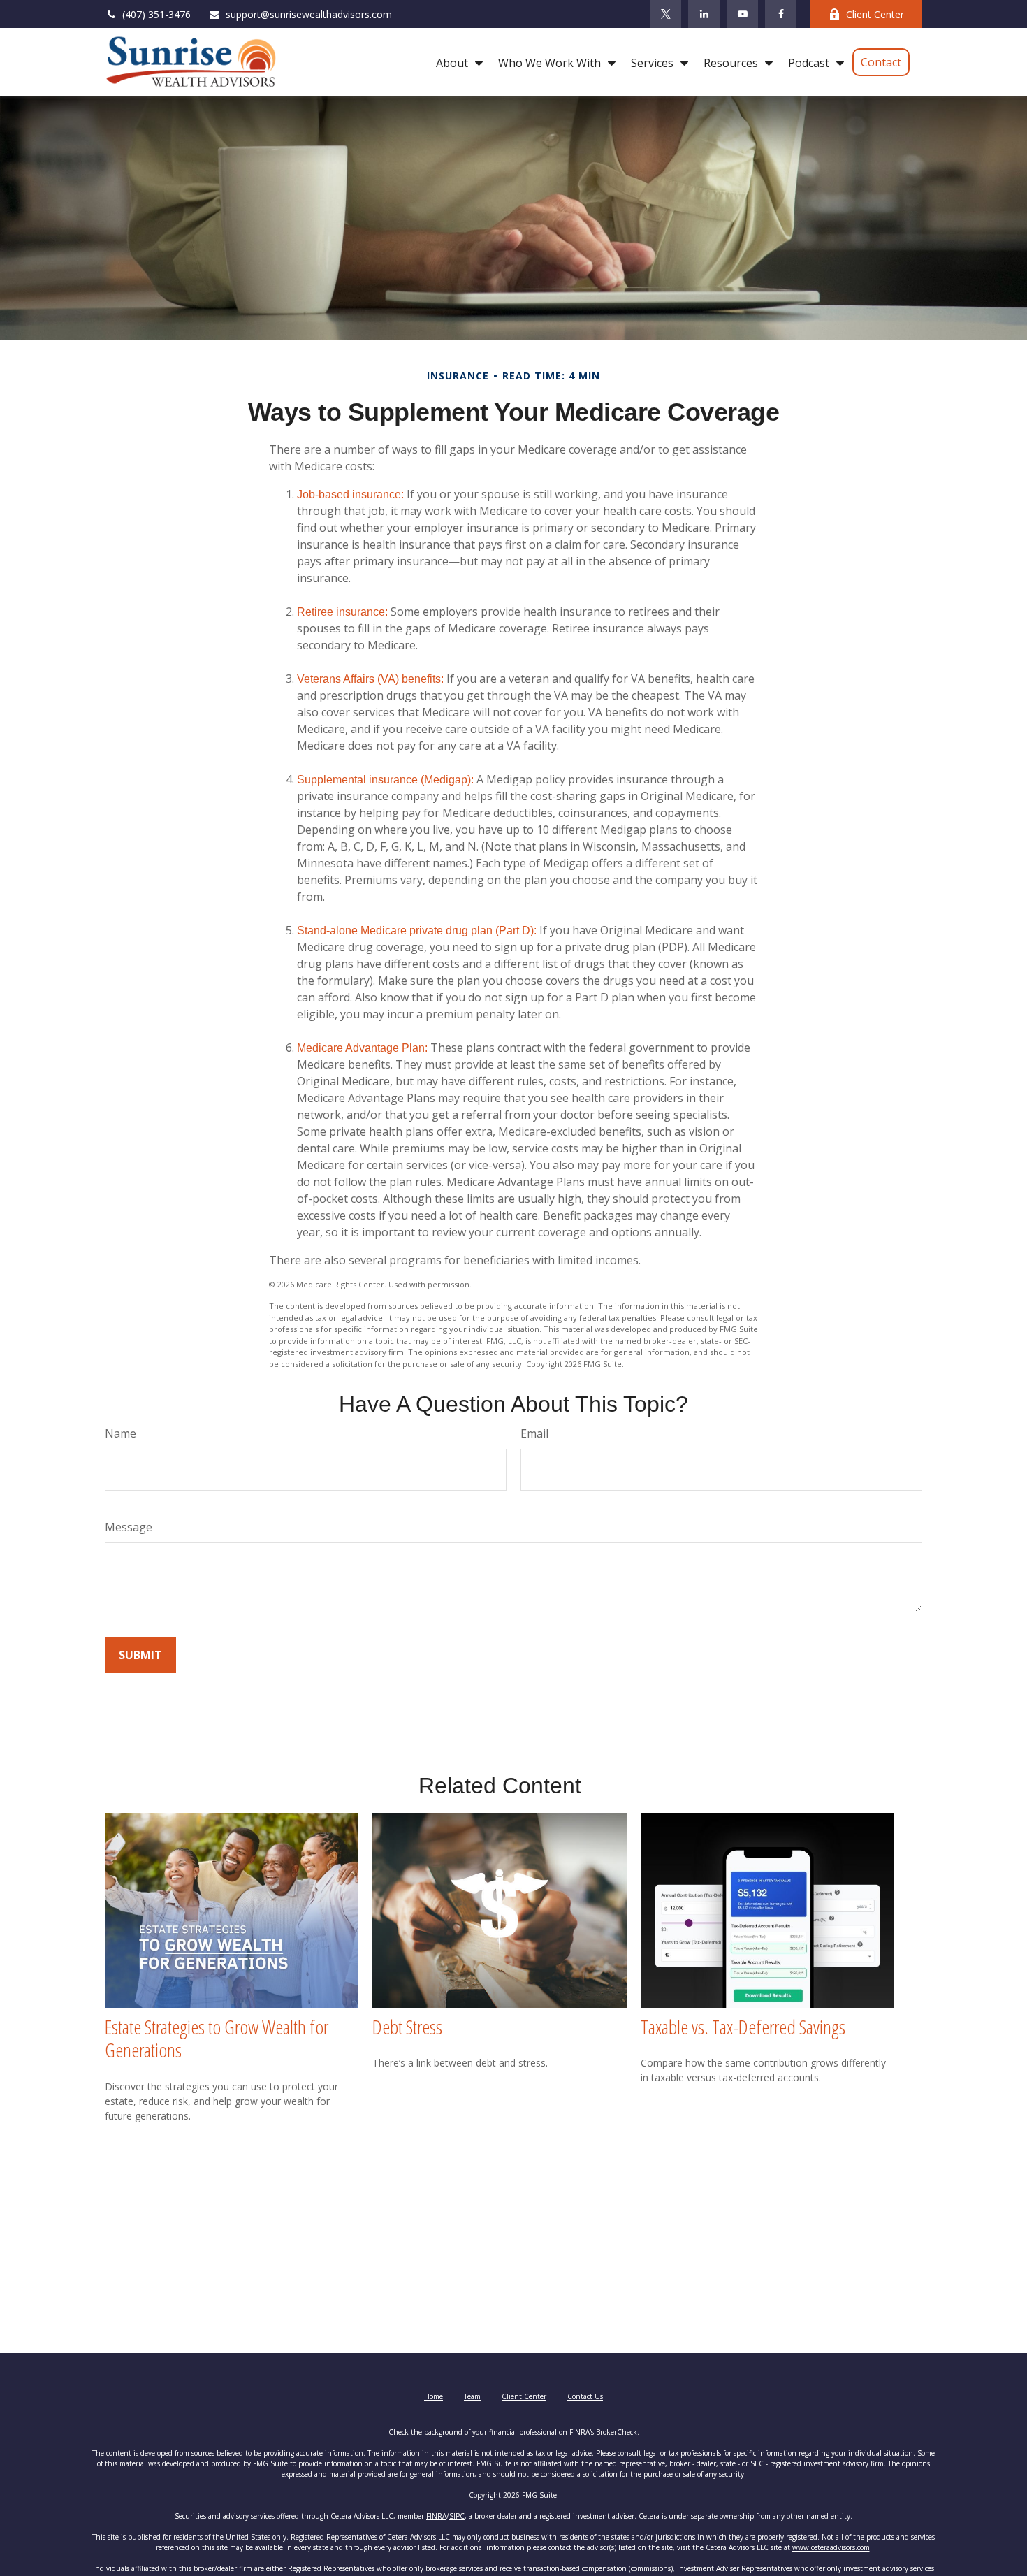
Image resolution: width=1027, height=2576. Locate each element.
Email (534, 1433)
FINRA (436, 2516)
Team (472, 2396)
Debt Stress (407, 2027)
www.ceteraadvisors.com (831, 2547)
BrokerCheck (617, 2432)
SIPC (457, 2516)
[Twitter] (665, 14)
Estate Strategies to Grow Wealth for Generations (217, 2039)
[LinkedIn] (704, 14)
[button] (456, 62)
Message (129, 1527)
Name (121, 1433)
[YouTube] (742, 14)
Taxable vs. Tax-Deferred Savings (743, 2027)
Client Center (875, 14)
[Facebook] (781, 14)
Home (434, 2396)
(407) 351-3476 (156, 14)
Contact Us (585, 2396)
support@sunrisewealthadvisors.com (309, 14)
